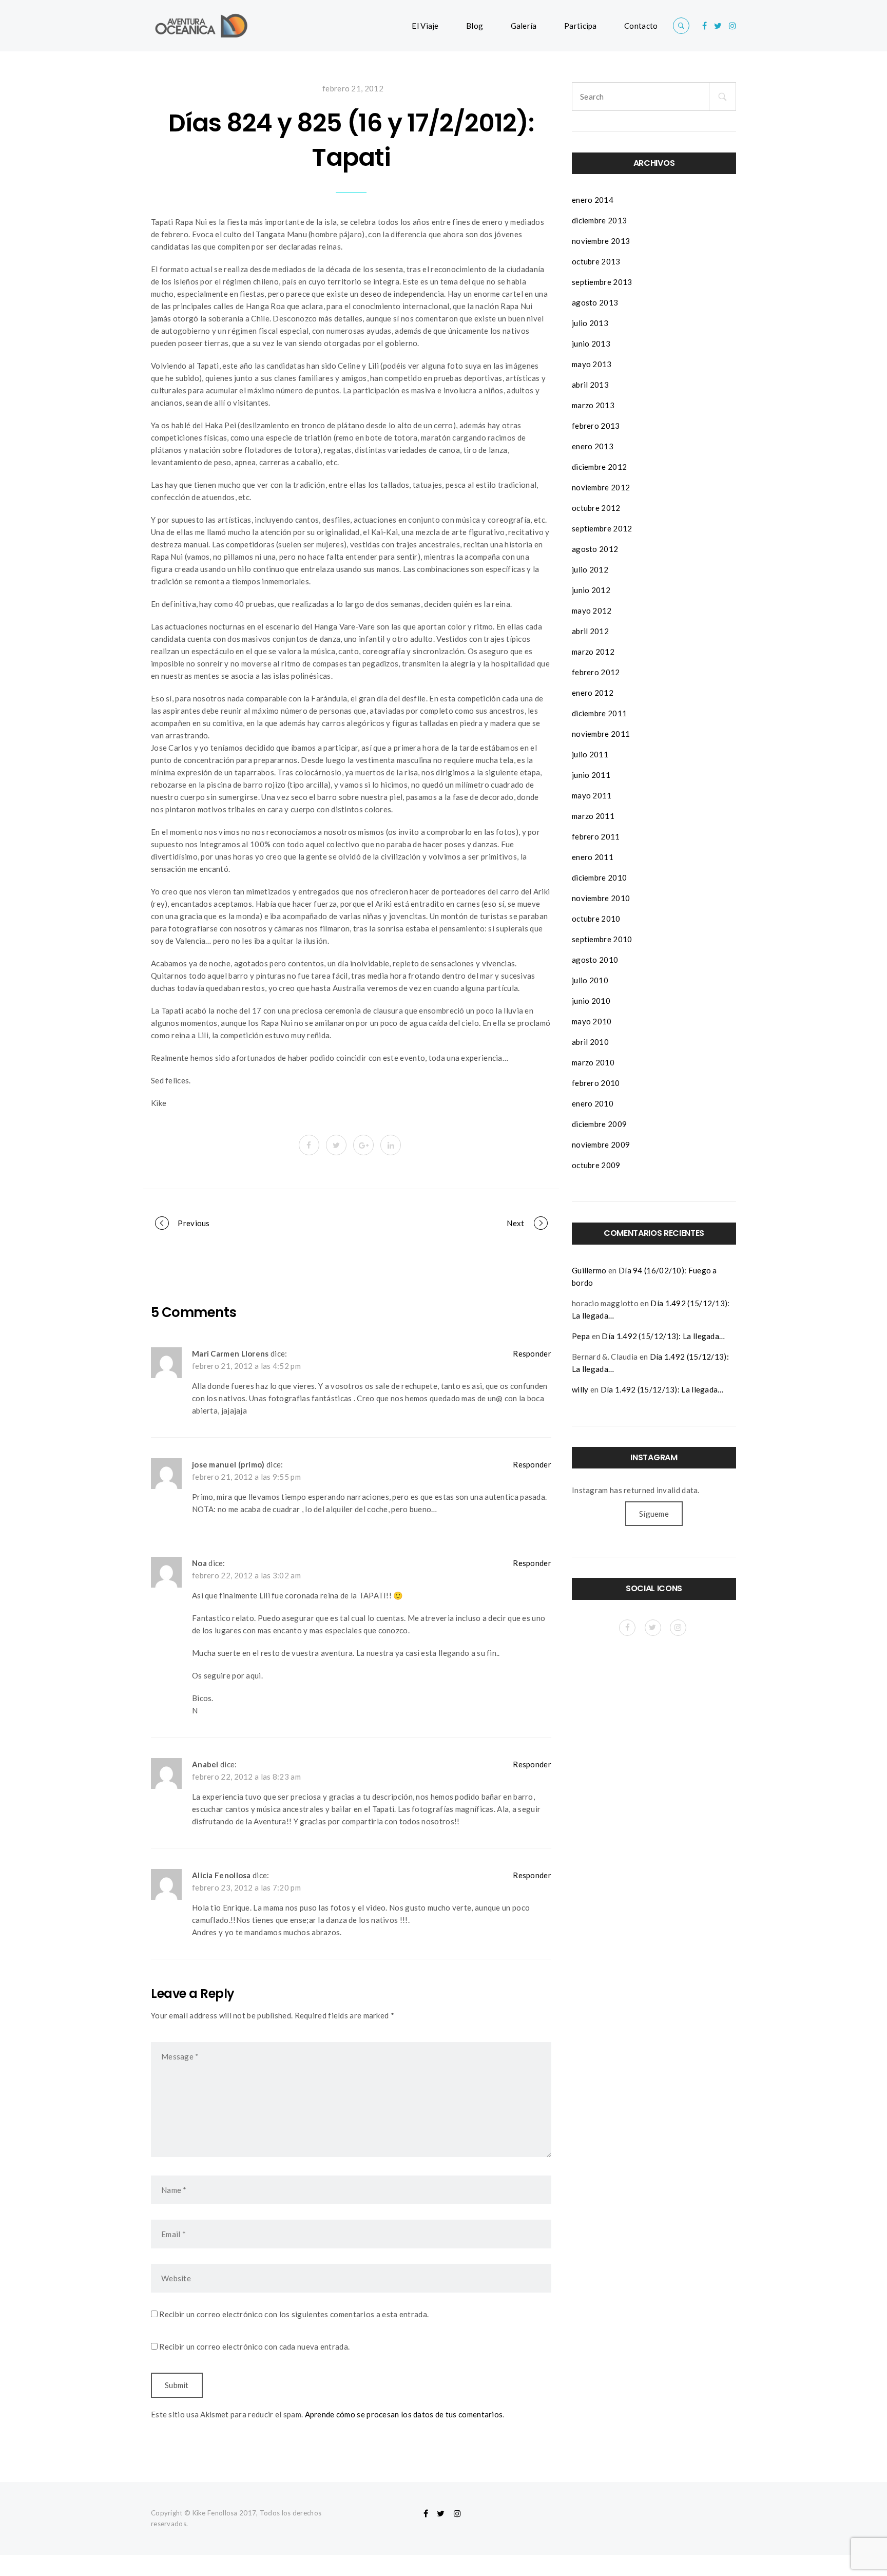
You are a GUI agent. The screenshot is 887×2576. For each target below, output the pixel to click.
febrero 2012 (596, 672)
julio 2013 (590, 323)
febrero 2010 (596, 1083)
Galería (524, 26)
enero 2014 (593, 200)
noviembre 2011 (601, 734)
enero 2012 (593, 693)
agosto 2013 (595, 302)
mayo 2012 (592, 610)
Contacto (641, 26)
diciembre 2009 (599, 1124)
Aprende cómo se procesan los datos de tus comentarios (404, 2414)
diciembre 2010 (599, 877)
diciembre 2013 (599, 220)
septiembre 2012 (602, 528)
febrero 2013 (596, 426)
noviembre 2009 (601, 1144)
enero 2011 (593, 857)
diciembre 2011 (599, 713)
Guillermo (589, 1270)
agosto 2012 (595, 549)
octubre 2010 (596, 919)
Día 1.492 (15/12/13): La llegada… (663, 1336)
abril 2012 (590, 631)
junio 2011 (591, 775)
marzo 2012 (593, 652)
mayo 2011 (592, 795)
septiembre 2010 (602, 939)
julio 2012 (590, 569)
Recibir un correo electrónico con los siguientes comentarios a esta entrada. (294, 2314)
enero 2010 (593, 1103)
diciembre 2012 (599, 467)
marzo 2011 (593, 816)
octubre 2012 (596, 508)
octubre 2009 (596, 1165)
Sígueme (654, 1514)
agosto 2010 (595, 960)
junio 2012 (591, 590)
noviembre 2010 (601, 898)
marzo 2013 (593, 405)
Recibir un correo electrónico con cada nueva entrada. (254, 2346)
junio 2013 (591, 344)
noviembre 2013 (601, 241)
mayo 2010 (592, 1021)
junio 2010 (591, 1001)
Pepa (581, 1336)
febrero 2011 (596, 836)
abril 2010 (590, 1042)
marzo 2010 (593, 1062)
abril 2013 (590, 385)
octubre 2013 (596, 261)
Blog (475, 26)
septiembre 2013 (602, 282)
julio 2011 (590, 754)
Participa (581, 26)
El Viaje (425, 26)
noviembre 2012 (601, 487)
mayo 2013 (592, 364)
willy (580, 1389)
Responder (532, 1353)
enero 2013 (593, 446)
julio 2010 (590, 980)
